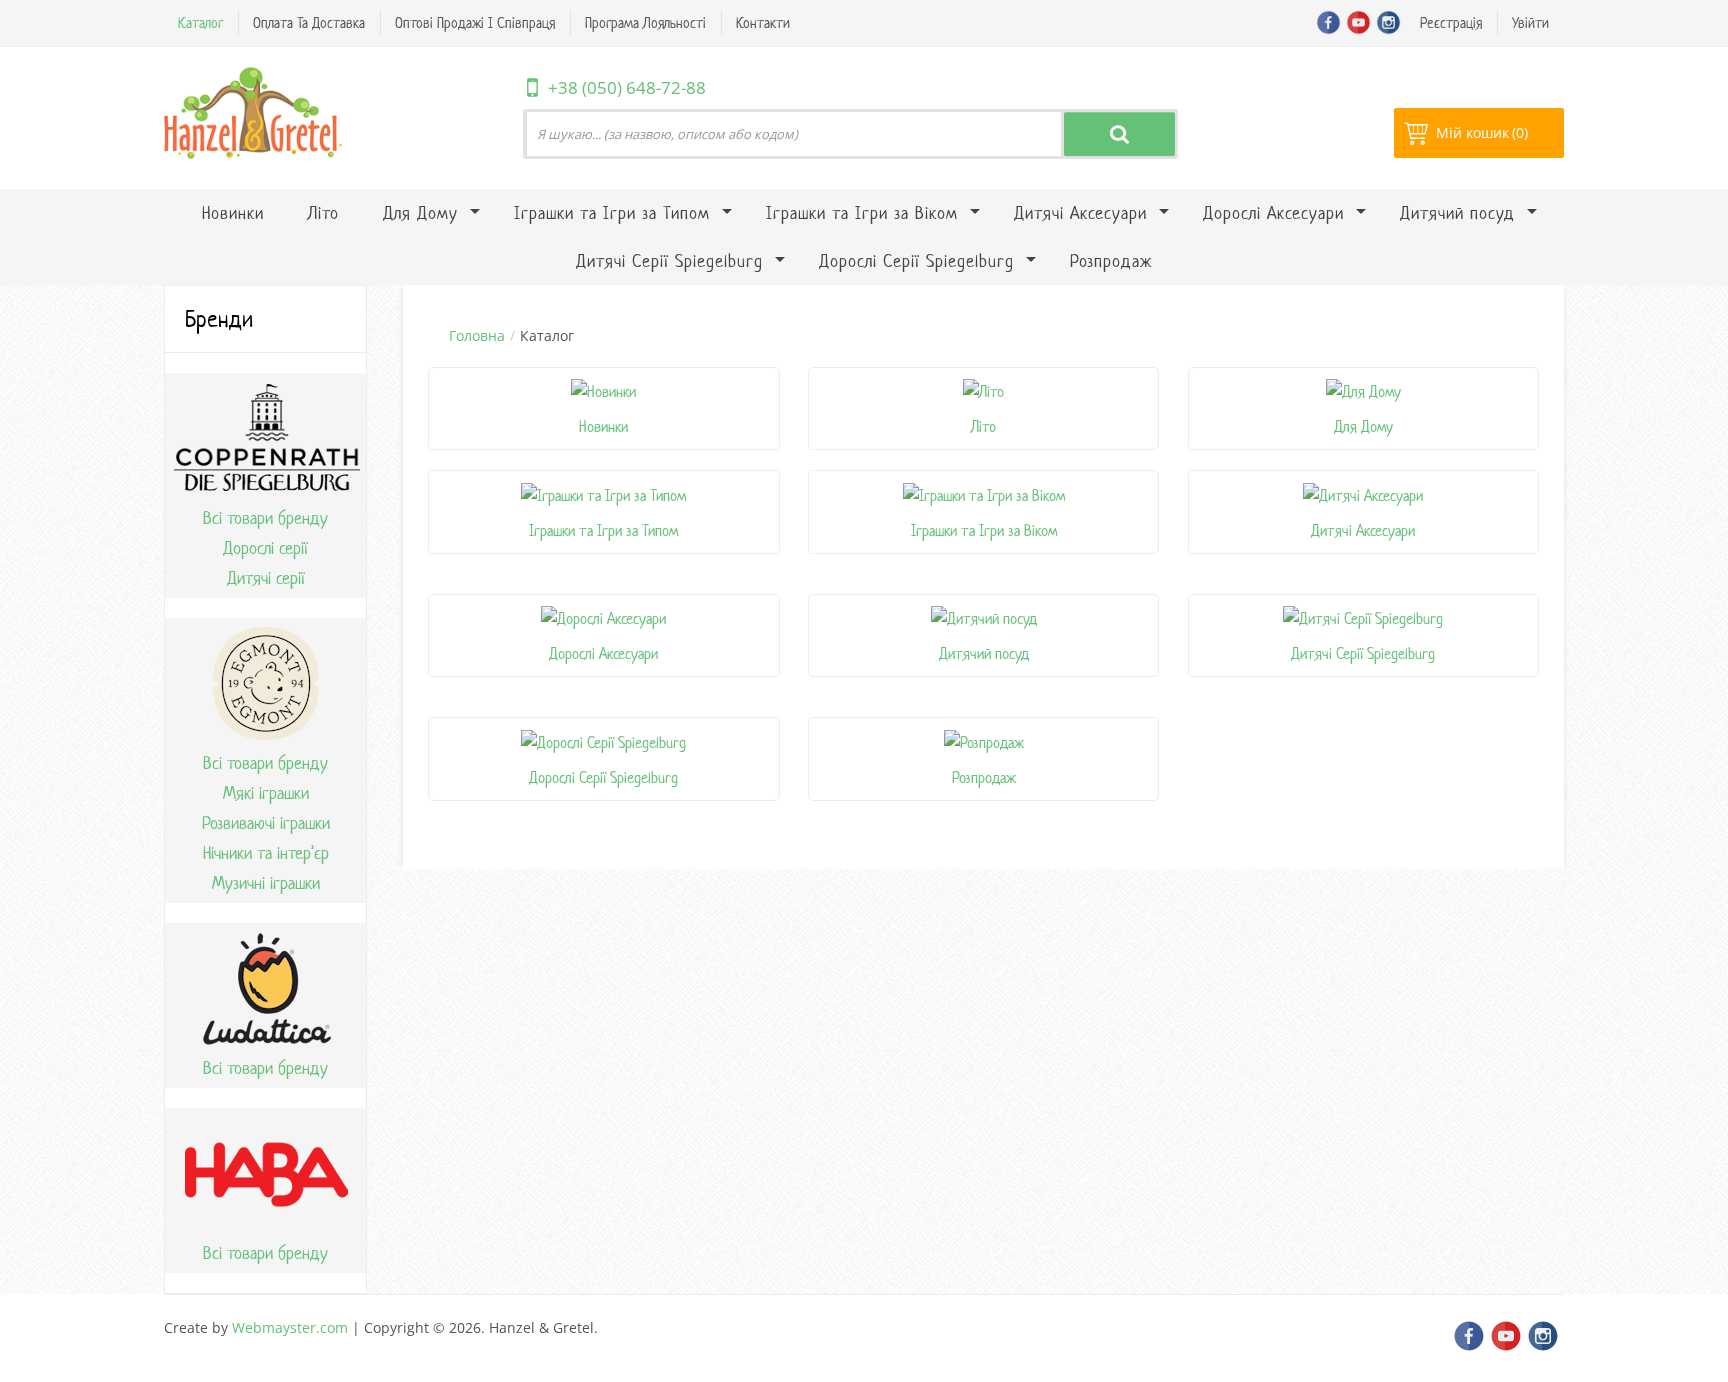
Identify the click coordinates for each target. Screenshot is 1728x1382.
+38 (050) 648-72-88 (627, 87)
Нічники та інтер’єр (266, 853)
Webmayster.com (290, 1327)
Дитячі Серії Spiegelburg (1363, 653)
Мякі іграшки (266, 793)
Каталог (200, 22)
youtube (1358, 22)
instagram (1388, 22)
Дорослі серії (265, 548)
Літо (983, 426)
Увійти (1530, 22)
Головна (477, 335)
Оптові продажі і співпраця (475, 22)
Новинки (603, 426)
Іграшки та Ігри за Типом (603, 530)
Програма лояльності (645, 22)
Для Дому (1363, 426)
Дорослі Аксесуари (603, 653)
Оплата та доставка (309, 22)
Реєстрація (1451, 22)
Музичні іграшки (266, 883)
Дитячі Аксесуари (1363, 530)
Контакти (763, 22)
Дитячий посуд (984, 653)
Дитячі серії (266, 578)
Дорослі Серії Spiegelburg (603, 777)
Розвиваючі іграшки (266, 823)
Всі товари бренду (265, 518)
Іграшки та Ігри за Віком (984, 530)
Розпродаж (984, 777)
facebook (1328, 22)
